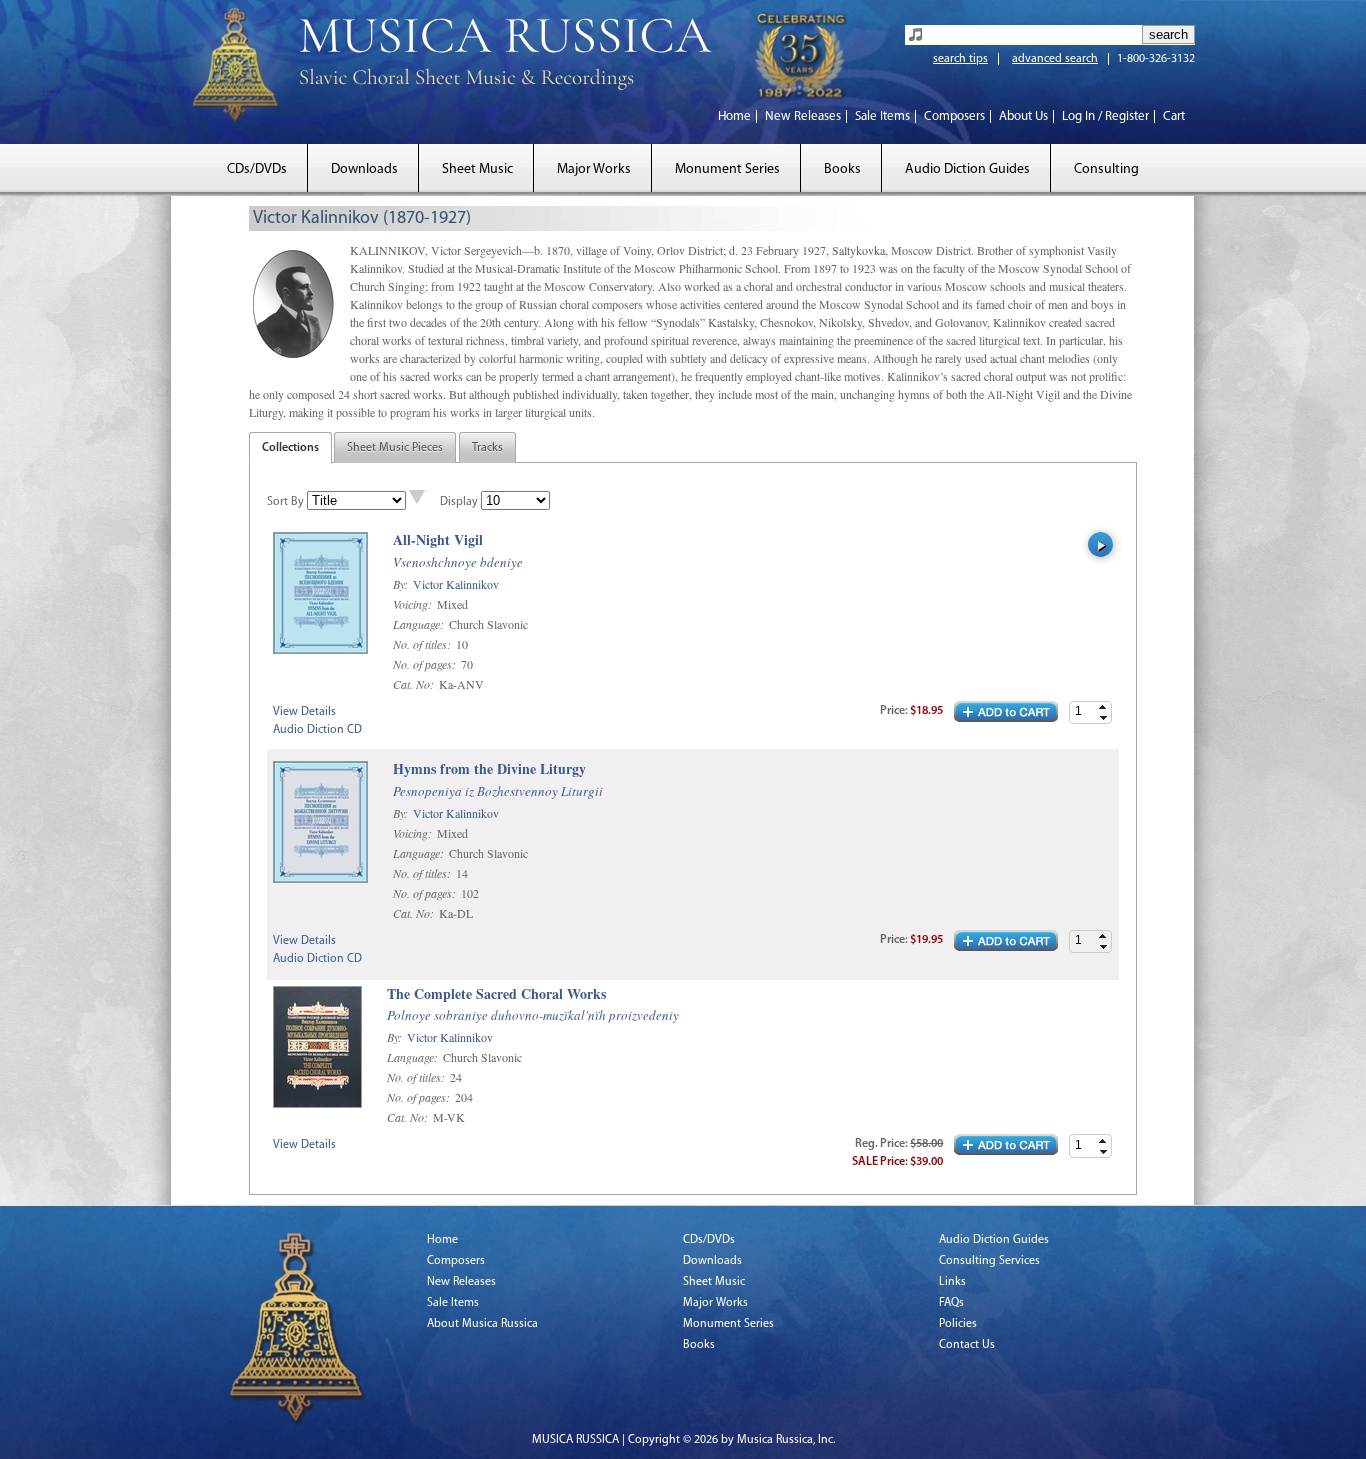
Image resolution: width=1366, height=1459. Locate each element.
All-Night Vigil (438, 540)
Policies (958, 1324)
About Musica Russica (482, 1324)
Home (734, 116)
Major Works (594, 169)
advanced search (1055, 59)
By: (402, 584)
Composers (954, 116)
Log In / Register (1105, 116)
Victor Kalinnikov (456, 584)
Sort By (285, 502)
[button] (1103, 707)
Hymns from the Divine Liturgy (489, 769)
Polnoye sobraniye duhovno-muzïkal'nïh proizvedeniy (533, 1015)
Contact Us (967, 1345)
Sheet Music (477, 169)
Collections (290, 448)
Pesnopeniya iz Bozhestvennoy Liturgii (498, 791)
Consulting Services (989, 1261)
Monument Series (727, 169)
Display (459, 502)
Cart (1174, 116)
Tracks (487, 448)
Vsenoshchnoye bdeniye (458, 562)
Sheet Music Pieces (395, 448)
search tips (960, 59)
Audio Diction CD (317, 730)
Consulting (1106, 169)
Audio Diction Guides (967, 169)
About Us (1023, 116)
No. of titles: (423, 644)
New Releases (803, 116)
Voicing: (414, 604)
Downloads (364, 169)
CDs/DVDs (257, 169)
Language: (420, 624)
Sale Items (882, 116)
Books (842, 169)
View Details (304, 712)
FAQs (951, 1303)
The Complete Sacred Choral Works (496, 994)
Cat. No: (415, 684)
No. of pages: (426, 664)
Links (952, 1282)
